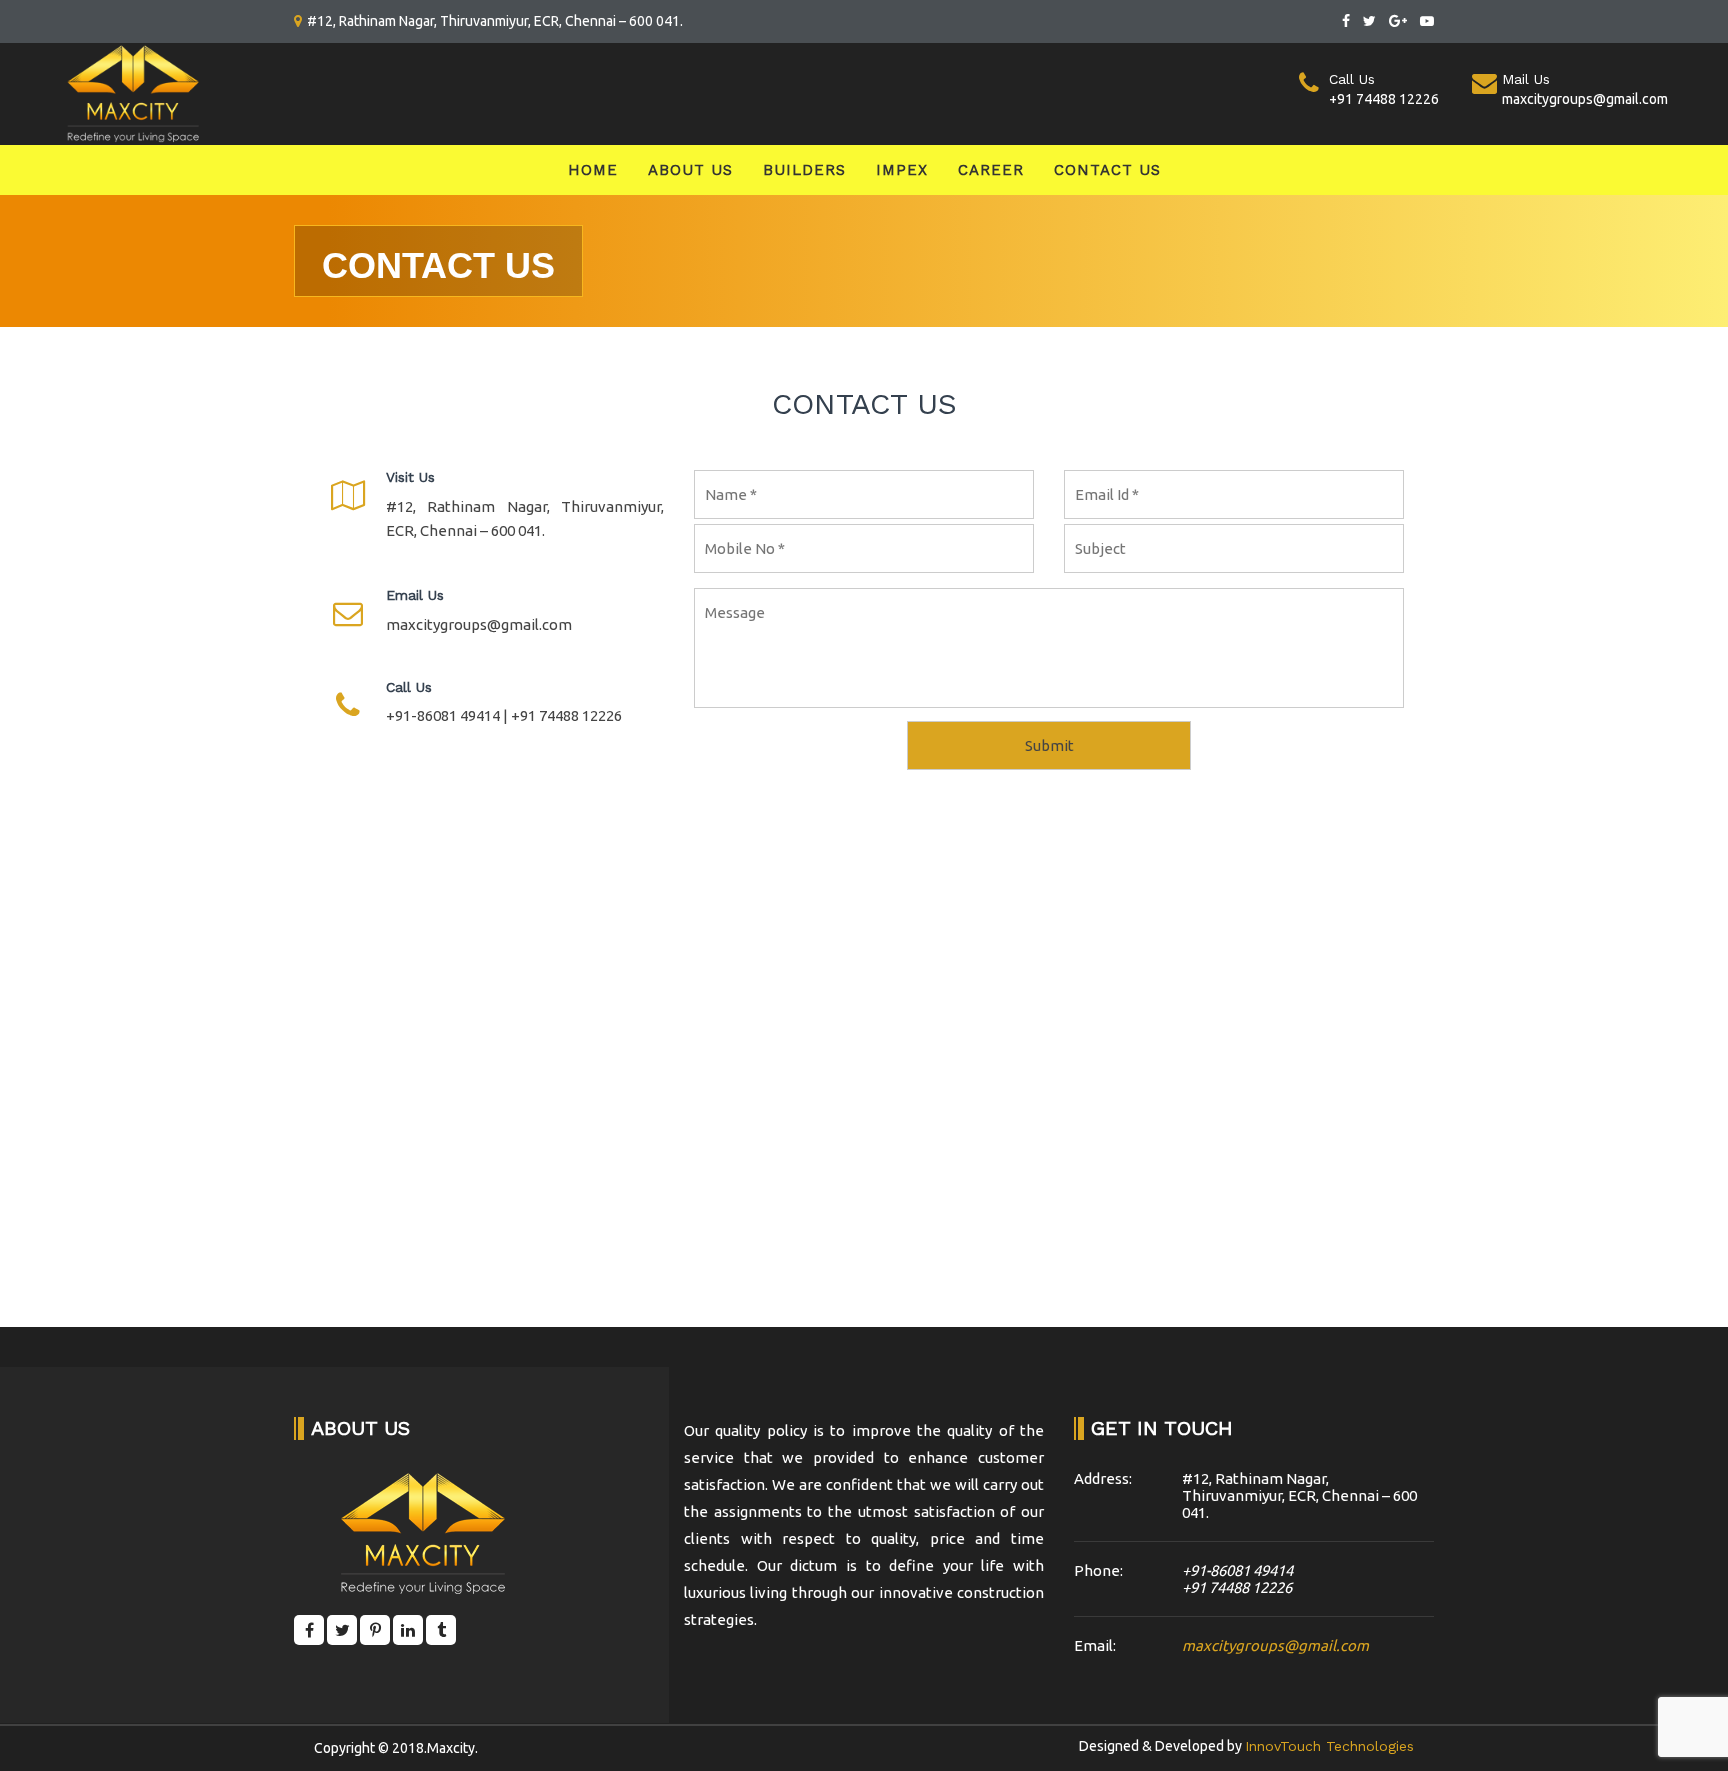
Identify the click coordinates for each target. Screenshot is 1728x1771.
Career (991, 170)
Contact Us (1107, 170)
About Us (690, 170)
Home (593, 170)
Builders (804, 170)
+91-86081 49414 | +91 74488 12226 (504, 715)
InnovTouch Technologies (1329, 1746)
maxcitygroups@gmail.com (479, 624)
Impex (902, 170)
